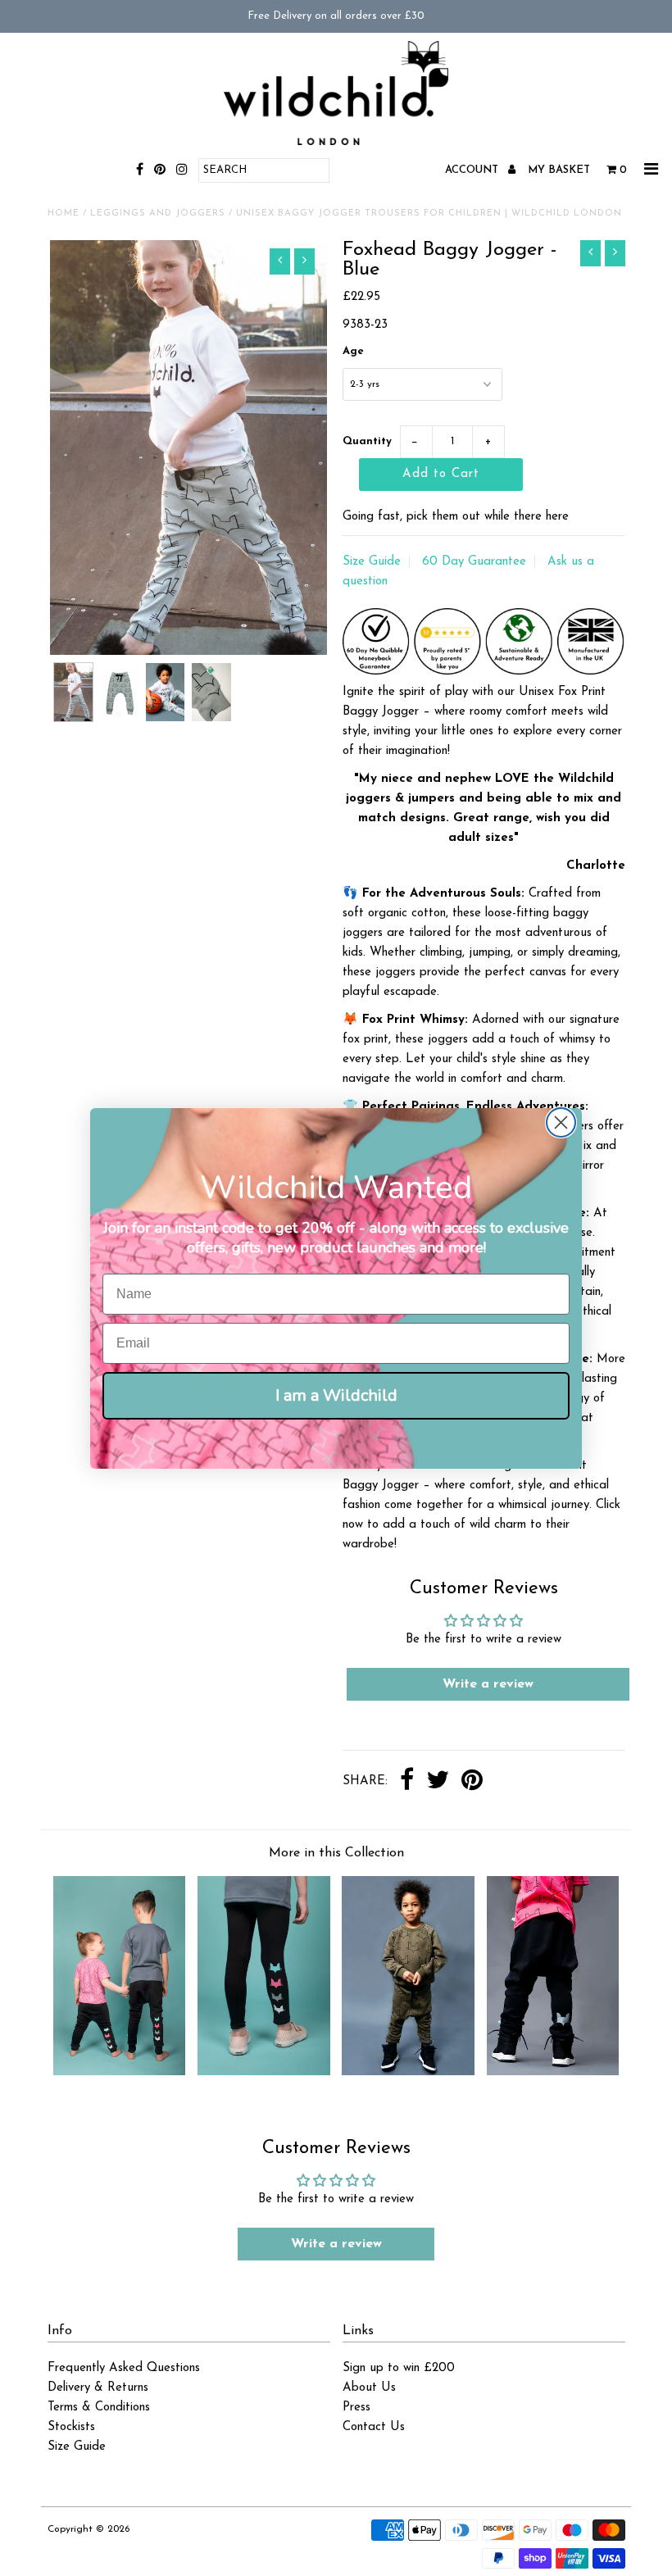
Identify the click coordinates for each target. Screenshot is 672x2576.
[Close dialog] (561, 1122)
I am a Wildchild (336, 1395)
